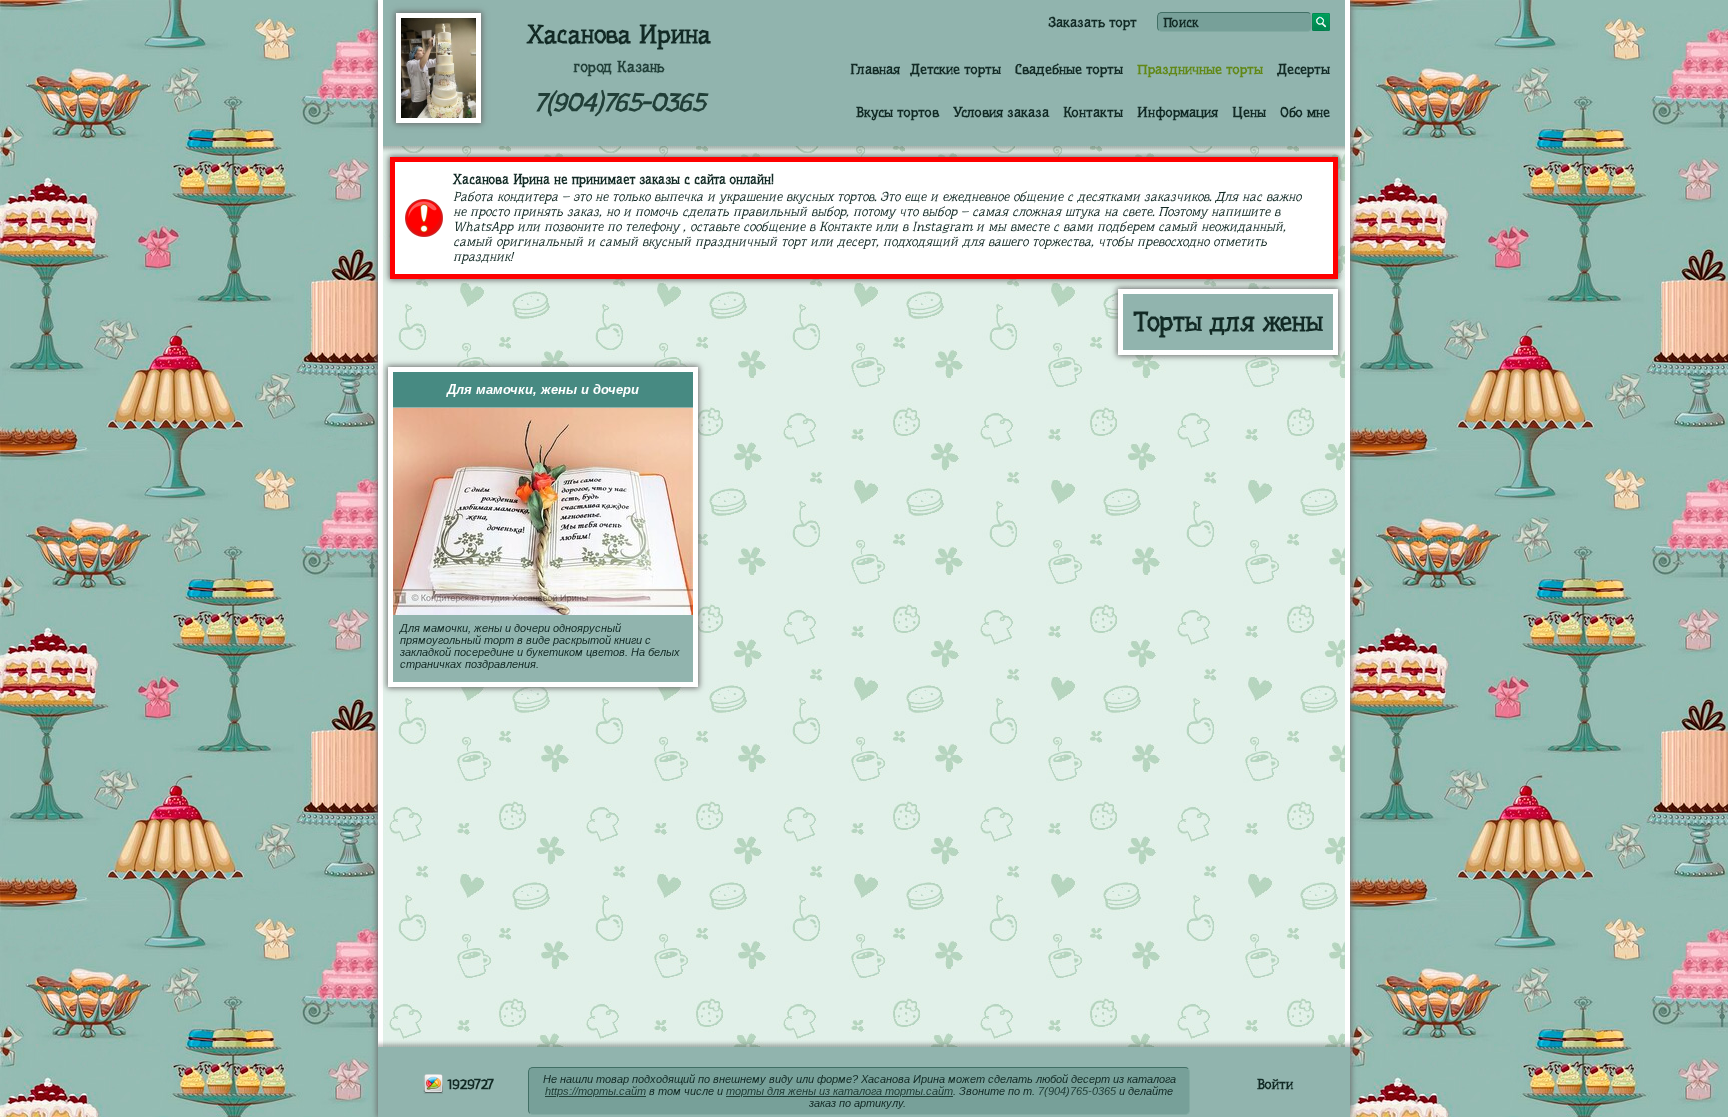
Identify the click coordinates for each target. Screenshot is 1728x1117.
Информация (1177, 112)
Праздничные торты (1200, 69)
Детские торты (955, 69)
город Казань (619, 67)
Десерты (1303, 69)
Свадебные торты (1069, 69)
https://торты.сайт (595, 1091)
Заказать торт (1092, 22)
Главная (875, 69)
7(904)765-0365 (619, 102)
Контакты (1093, 112)
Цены (1249, 112)
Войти (1275, 1084)
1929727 (469, 1084)
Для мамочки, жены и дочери (543, 389)
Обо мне (1305, 112)
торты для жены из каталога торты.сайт (839, 1091)
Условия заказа (1001, 112)
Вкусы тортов (897, 112)
